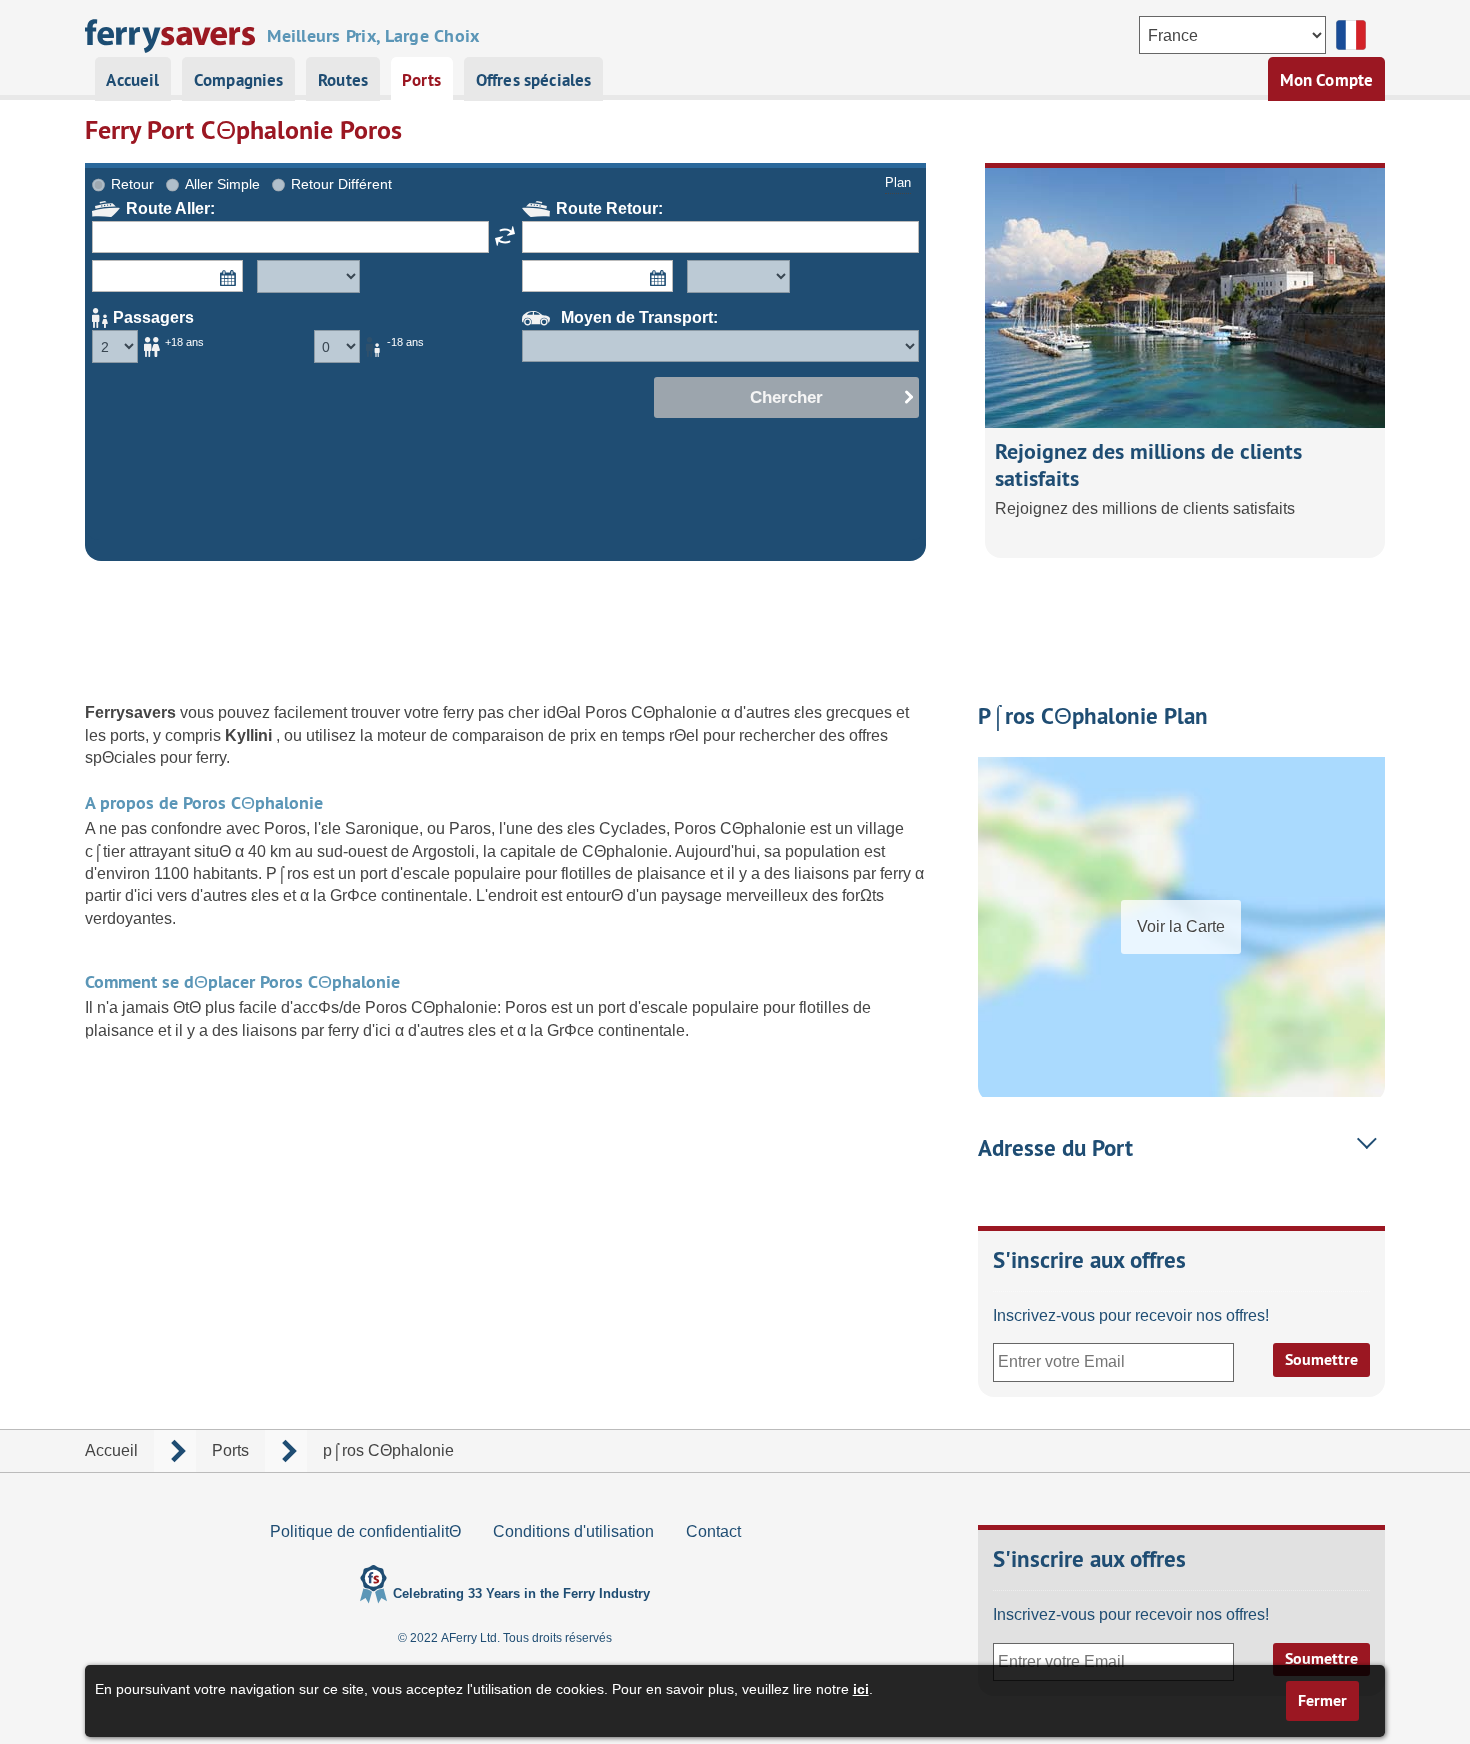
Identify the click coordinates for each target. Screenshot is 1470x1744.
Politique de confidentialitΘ (365, 1531)
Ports (421, 80)
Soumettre (1321, 1359)
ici (861, 1689)
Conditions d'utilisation (573, 1531)
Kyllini (250, 735)
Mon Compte (1327, 80)
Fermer (1322, 1700)
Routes (343, 80)
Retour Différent (341, 184)
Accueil (132, 80)
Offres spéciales (534, 80)
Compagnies (239, 80)
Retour (132, 184)
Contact (713, 1531)
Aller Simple (222, 184)
